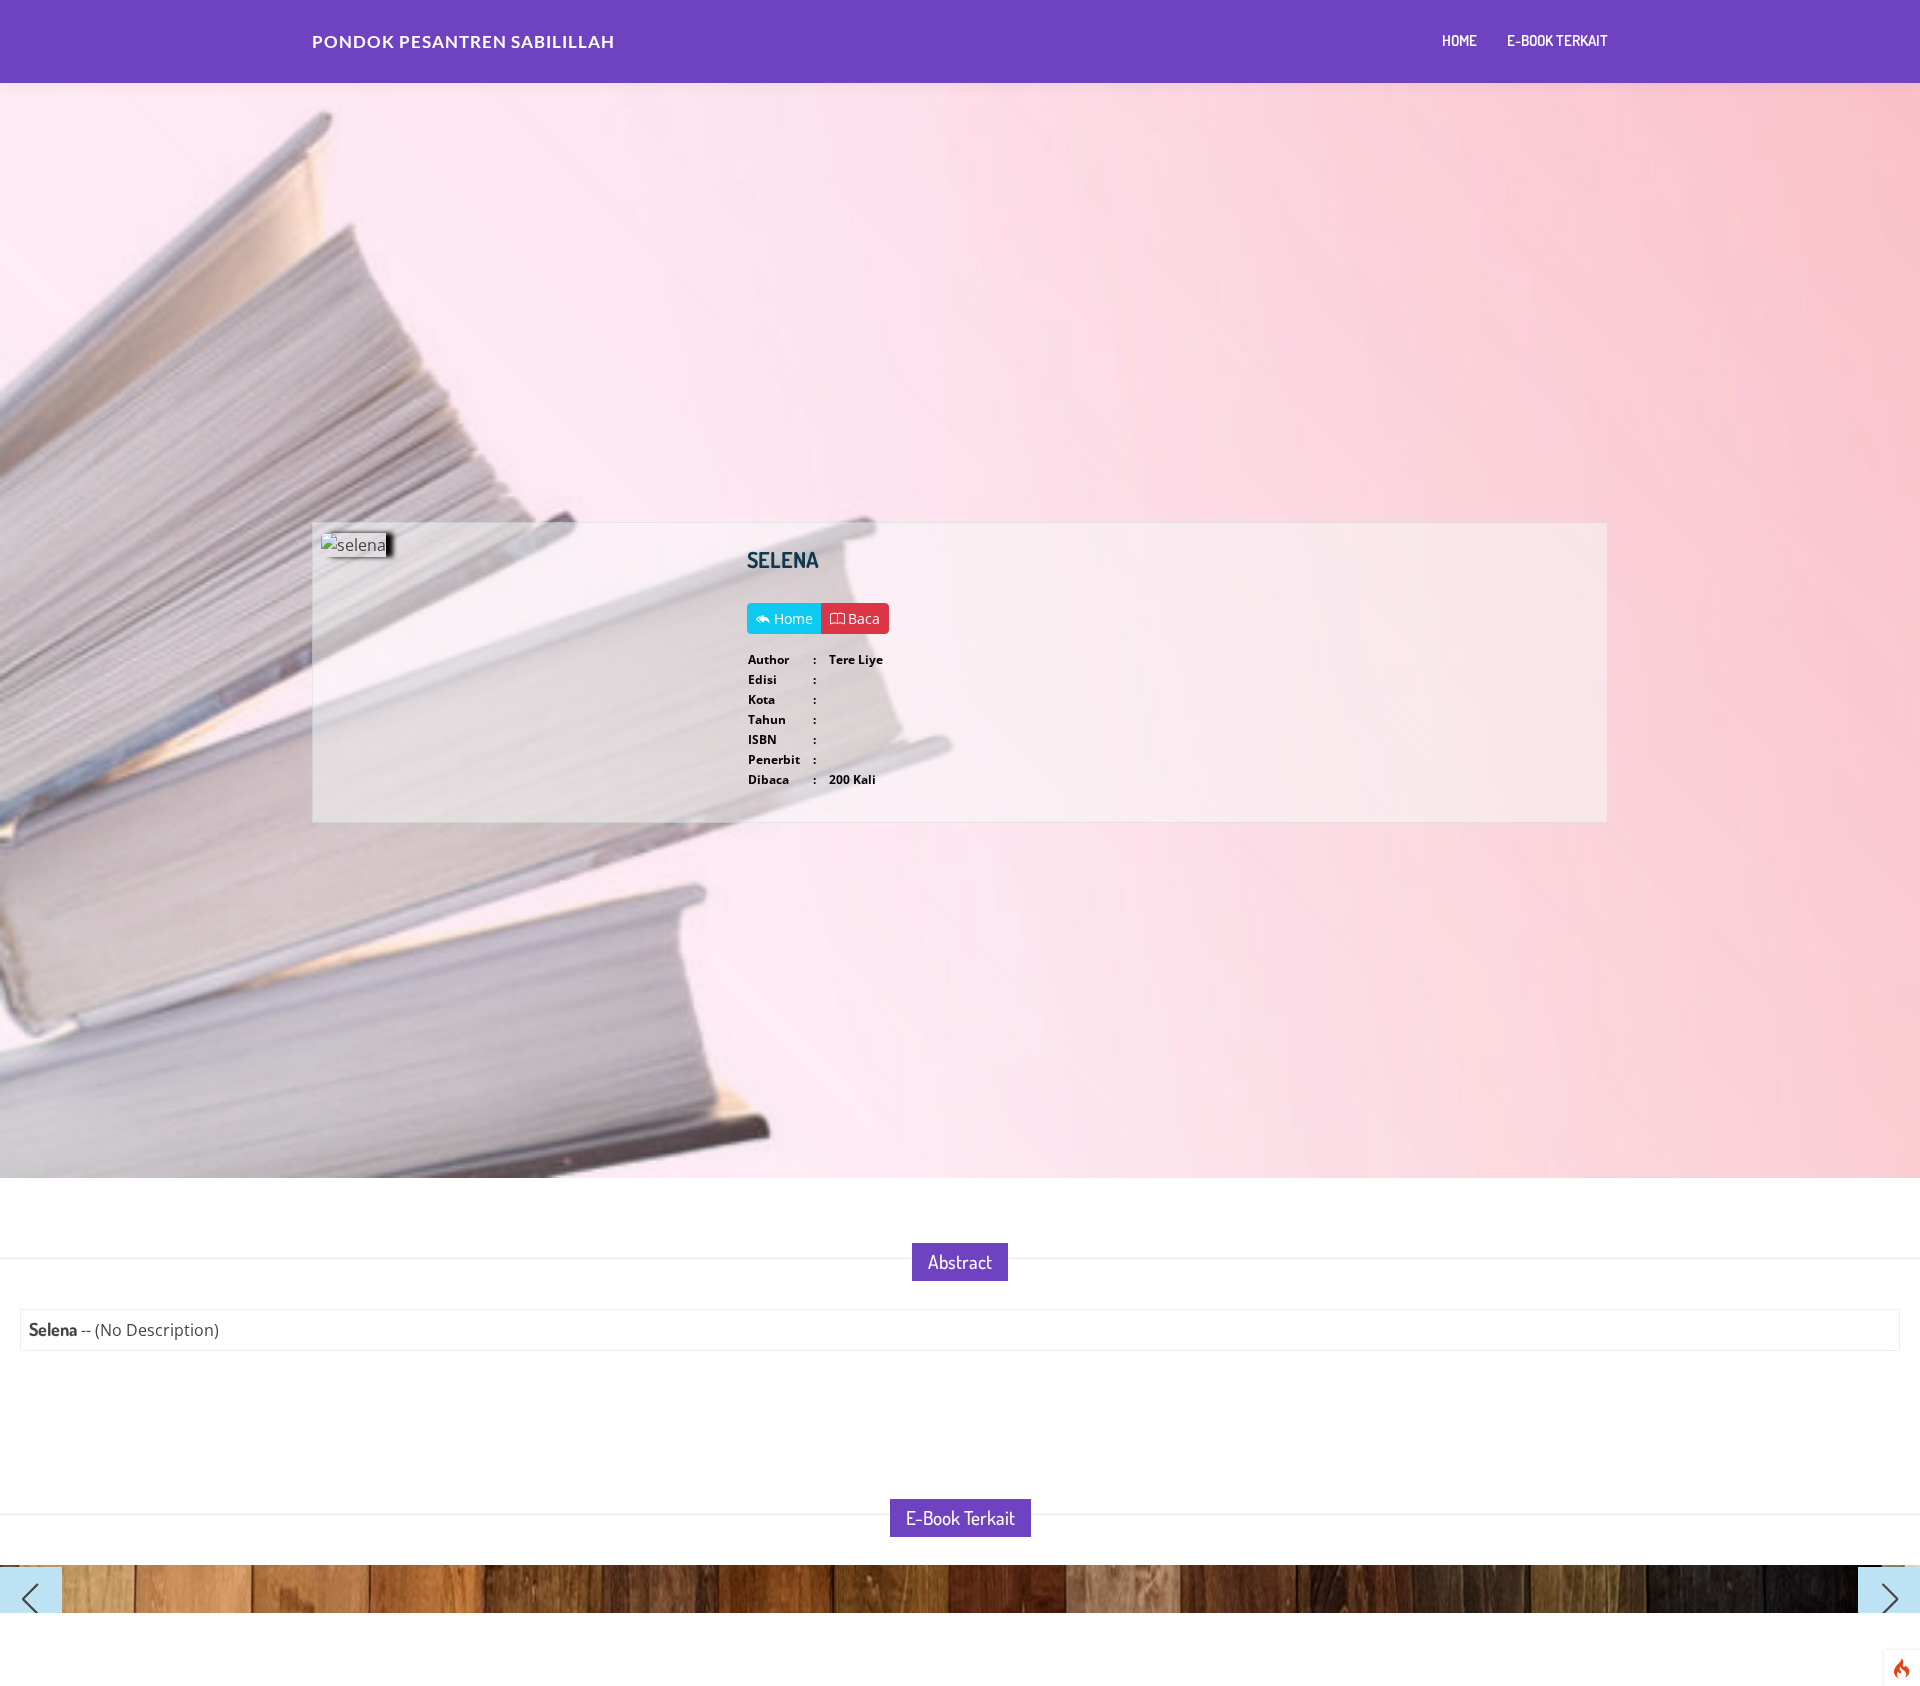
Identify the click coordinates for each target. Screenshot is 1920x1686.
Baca (862, 618)
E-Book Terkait (1557, 40)
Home (1459, 40)
